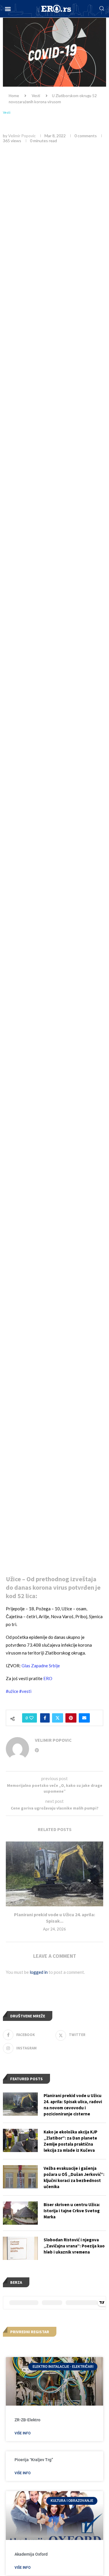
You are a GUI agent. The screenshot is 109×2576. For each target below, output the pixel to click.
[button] (8, 9)
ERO (48, 1678)
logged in (39, 1972)
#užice (12, 1691)
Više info (23, 2433)
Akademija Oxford (31, 2554)
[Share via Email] (84, 1718)
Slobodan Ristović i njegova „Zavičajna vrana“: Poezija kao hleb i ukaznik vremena (74, 2246)
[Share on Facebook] (45, 1718)
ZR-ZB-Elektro (27, 2420)
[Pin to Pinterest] (71, 1718)
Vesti (36, 96)
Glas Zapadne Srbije (41, 1666)
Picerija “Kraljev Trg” (34, 2460)
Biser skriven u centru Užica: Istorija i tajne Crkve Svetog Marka (72, 2211)
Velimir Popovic (22, 136)
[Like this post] (31, 1718)
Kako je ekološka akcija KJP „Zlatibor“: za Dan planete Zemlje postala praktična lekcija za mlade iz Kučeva (70, 2141)
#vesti (25, 1691)
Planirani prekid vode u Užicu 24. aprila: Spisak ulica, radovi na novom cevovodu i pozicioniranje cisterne (73, 2105)
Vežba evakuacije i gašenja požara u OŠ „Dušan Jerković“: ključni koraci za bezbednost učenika (74, 2177)
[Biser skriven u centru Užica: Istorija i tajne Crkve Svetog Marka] (20, 2213)
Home (14, 96)
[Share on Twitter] (58, 1718)
